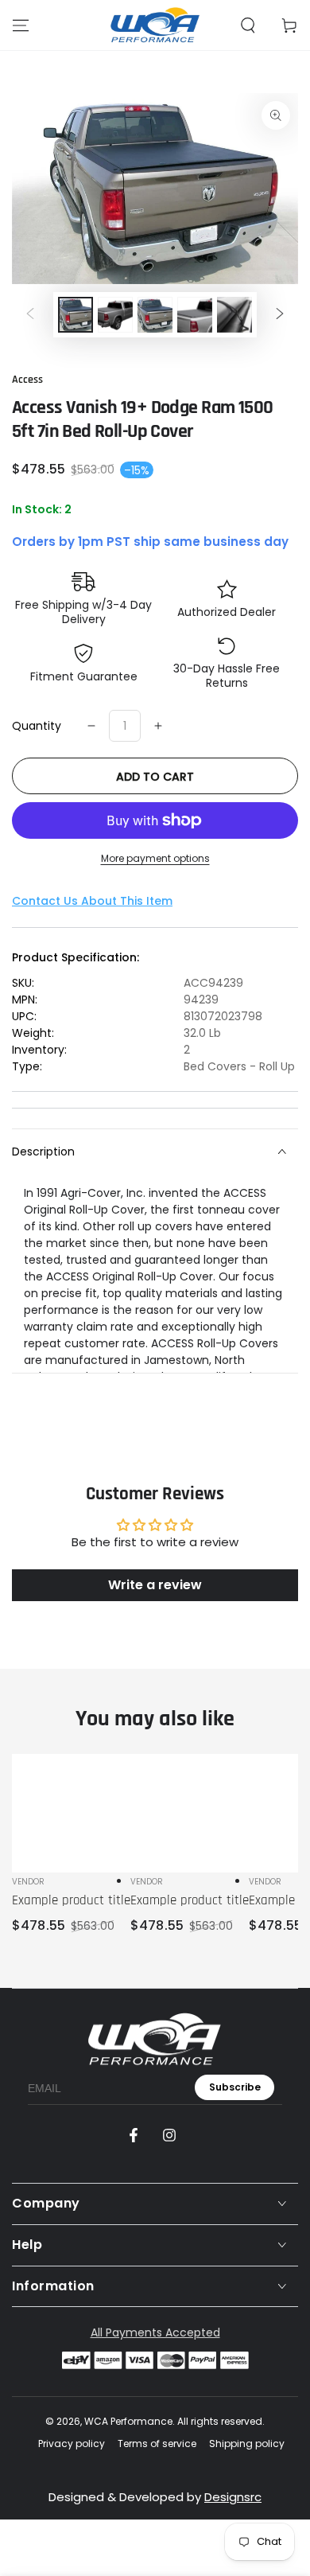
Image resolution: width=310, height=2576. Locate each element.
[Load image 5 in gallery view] (234, 315)
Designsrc (233, 2497)
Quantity (37, 726)
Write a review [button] (155, 1585)
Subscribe (235, 2087)
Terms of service (157, 2444)
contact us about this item (92, 901)
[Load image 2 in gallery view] (115, 315)
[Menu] (21, 25)
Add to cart (155, 777)
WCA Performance (128, 2421)
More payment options (155, 858)
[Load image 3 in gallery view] (155, 315)
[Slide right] (280, 314)
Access (27, 380)
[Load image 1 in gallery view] (76, 315)
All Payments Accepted (155, 2332)
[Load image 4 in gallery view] (195, 315)
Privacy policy (72, 2444)
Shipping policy (247, 2444)
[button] (248, 25)
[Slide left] (30, 314)
